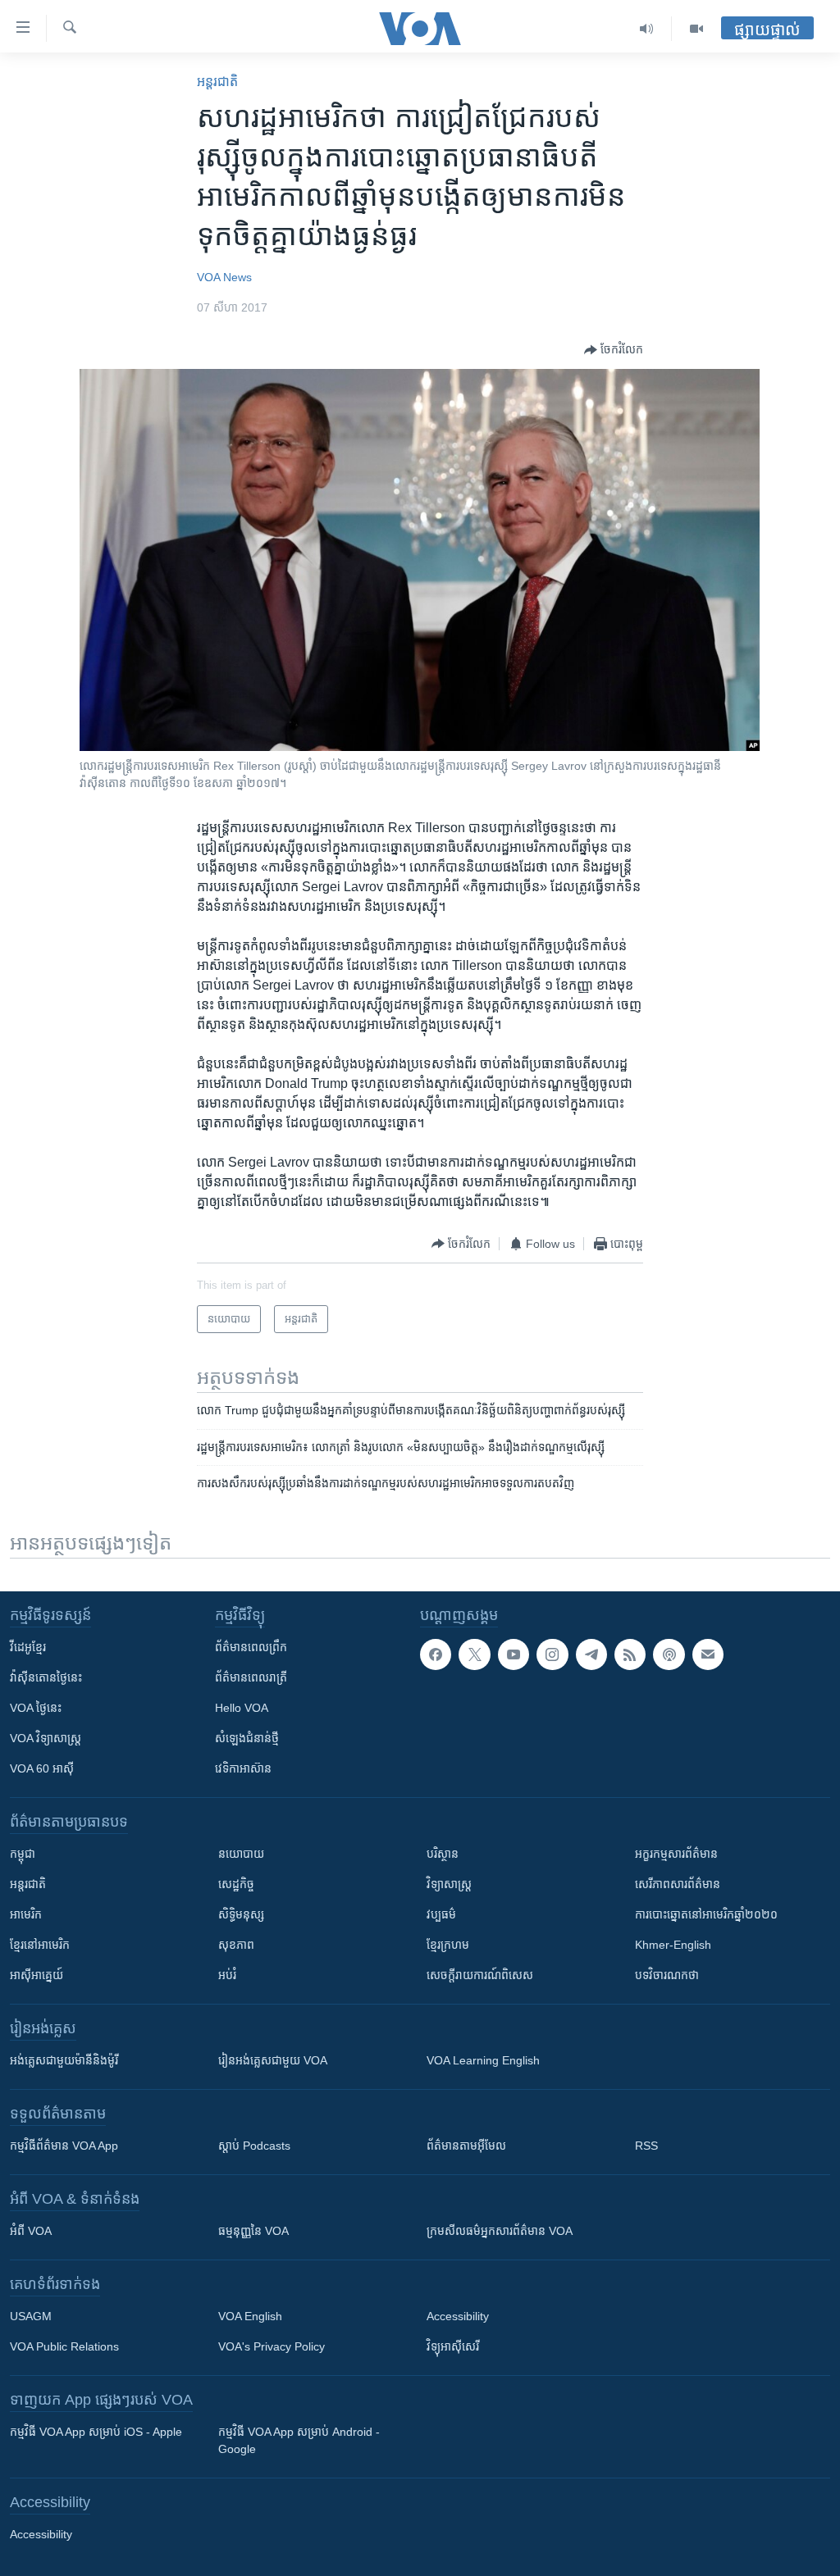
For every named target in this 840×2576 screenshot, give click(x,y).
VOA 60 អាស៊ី (42, 1768)
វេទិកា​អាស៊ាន (243, 1768)
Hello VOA (242, 1708)
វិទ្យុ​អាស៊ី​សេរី (453, 2346)
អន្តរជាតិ (217, 82)
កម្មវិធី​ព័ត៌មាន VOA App (64, 2146)
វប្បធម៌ (441, 1914)
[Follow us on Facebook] (436, 1654)
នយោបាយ (241, 1854)
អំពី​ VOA (31, 2231)
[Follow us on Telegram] (591, 1654)
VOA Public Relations (64, 2346)
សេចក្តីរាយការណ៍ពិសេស (480, 1975)
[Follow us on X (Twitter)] (474, 1654)
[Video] (696, 29)
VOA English (250, 2316)
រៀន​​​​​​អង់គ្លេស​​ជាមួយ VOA (273, 2060)
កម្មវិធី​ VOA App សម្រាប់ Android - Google (299, 2440)
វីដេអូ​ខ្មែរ (28, 1647)
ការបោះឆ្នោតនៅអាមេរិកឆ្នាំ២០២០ (706, 1914)
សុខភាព (236, 1945)
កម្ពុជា (23, 1854)
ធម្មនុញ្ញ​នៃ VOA (253, 2231)
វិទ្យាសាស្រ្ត (449, 1884)
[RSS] (630, 1654)
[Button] (614, 350)
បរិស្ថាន (443, 1854)
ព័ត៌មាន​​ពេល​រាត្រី (251, 1677)
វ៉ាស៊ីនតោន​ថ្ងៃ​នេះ (46, 1677)
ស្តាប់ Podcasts (254, 2146)
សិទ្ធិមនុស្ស (241, 1914)
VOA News (224, 277)
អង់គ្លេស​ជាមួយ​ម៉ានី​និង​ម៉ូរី (64, 2060)
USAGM (31, 2316)
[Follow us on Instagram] (552, 1654)
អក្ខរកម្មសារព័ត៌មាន (676, 1854)
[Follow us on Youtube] (514, 1654)
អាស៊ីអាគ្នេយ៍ (37, 1975)
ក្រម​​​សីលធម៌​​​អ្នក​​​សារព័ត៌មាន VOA (500, 2231)
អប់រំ (227, 1975)
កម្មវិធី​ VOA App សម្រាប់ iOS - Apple (96, 2432)
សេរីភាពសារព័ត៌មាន (678, 1884)
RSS (646, 2146)
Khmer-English (673, 1945)
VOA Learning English (483, 2060)
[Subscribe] (708, 1654)
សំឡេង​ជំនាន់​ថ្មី (247, 1738)
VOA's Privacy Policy (272, 2346)
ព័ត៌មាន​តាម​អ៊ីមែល (466, 2146)
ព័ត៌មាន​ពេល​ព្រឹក (251, 1647)
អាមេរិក (26, 1914)
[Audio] (647, 29)
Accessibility (458, 2316)
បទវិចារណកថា (667, 1975)
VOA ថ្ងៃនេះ (36, 1708)
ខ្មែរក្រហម (448, 1945)
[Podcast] (669, 1654)
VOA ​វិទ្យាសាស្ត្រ (46, 1738)
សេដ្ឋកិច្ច (236, 1884)
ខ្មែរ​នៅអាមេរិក (40, 1945)
